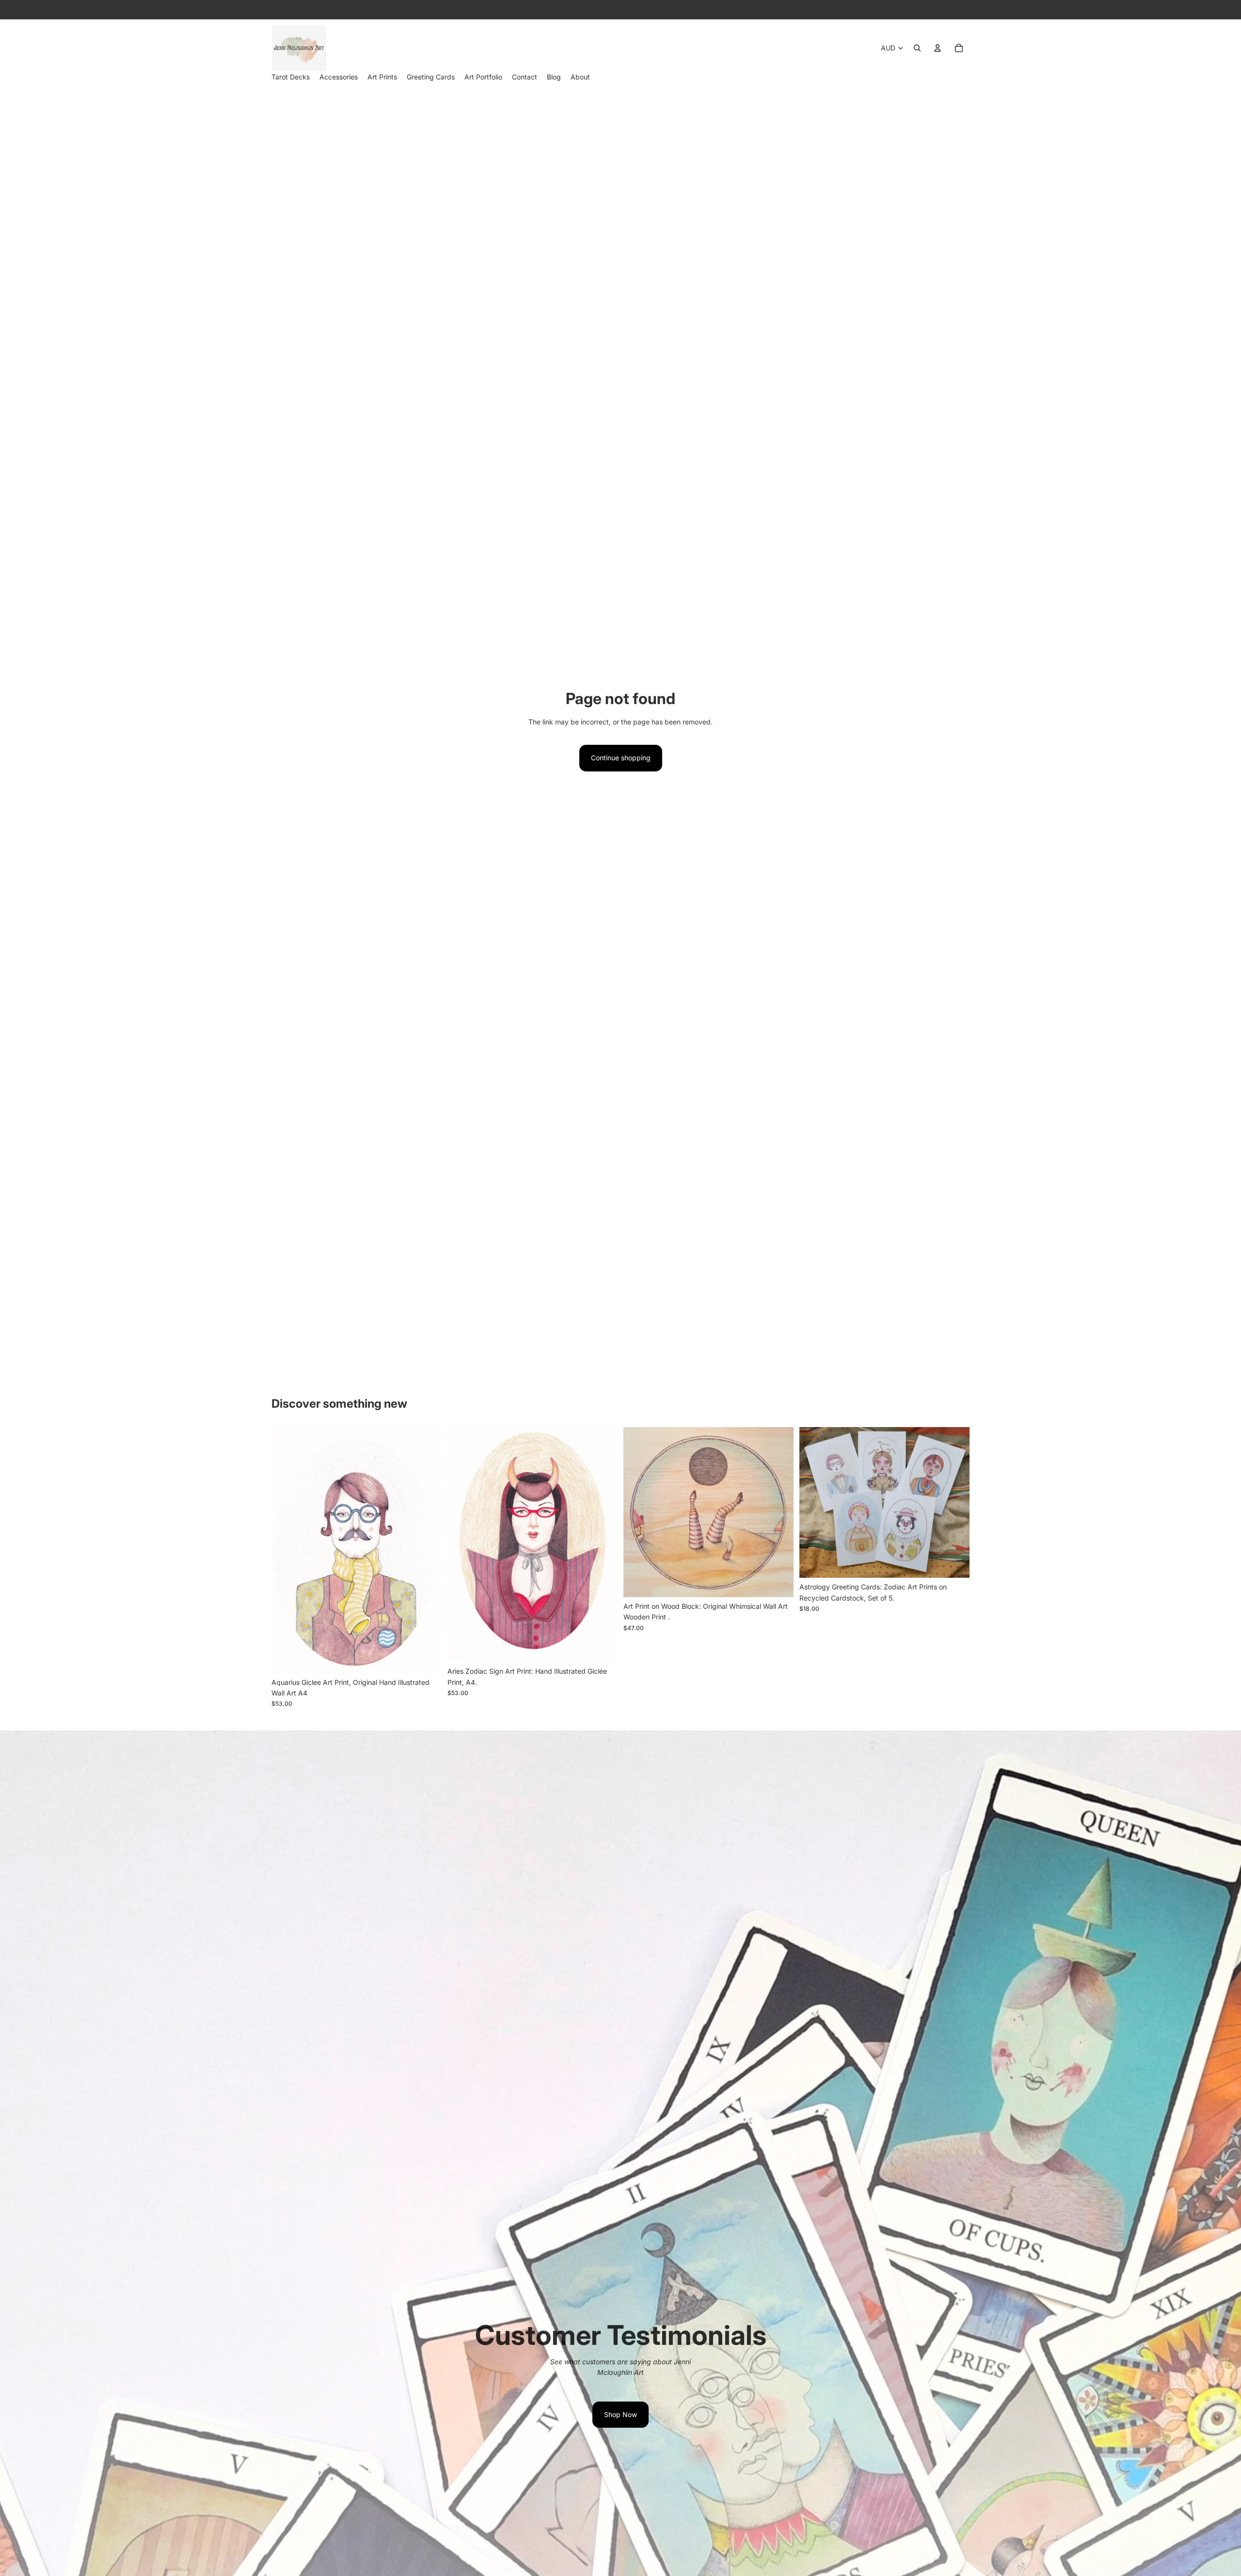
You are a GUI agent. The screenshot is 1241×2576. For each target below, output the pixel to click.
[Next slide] (427, 1550)
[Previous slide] (286, 1550)
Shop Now (620, 2414)
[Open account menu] (938, 48)
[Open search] (917, 48)
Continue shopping (621, 758)
